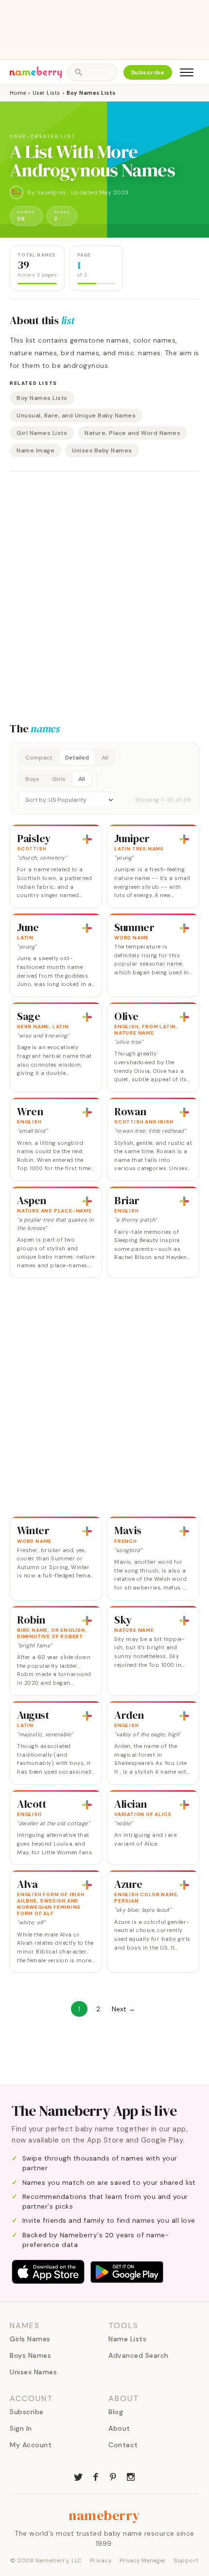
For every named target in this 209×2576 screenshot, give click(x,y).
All (105, 758)
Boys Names (30, 2355)
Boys (32, 779)
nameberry (104, 2515)
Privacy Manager (143, 2560)
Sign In (21, 2428)
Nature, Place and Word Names (132, 433)
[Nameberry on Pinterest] (113, 2476)
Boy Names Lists (42, 398)
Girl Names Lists (42, 433)
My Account (31, 2445)
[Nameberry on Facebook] (96, 2476)
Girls (59, 779)
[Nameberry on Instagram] (131, 2476)
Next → (123, 2009)
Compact (39, 758)
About (119, 2428)
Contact (123, 2445)
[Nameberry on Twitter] (78, 2476)
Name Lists (127, 2339)
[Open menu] (187, 72)
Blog (116, 2412)
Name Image (35, 450)
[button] (104, 778)
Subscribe (148, 72)
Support (186, 2560)
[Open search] (92, 72)
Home (18, 93)
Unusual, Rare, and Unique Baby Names (76, 415)
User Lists (46, 93)
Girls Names (30, 2339)
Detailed (77, 758)
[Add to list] (87, 839)
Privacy (101, 2560)
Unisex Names (33, 2372)
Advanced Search (139, 2355)
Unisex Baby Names (102, 450)
